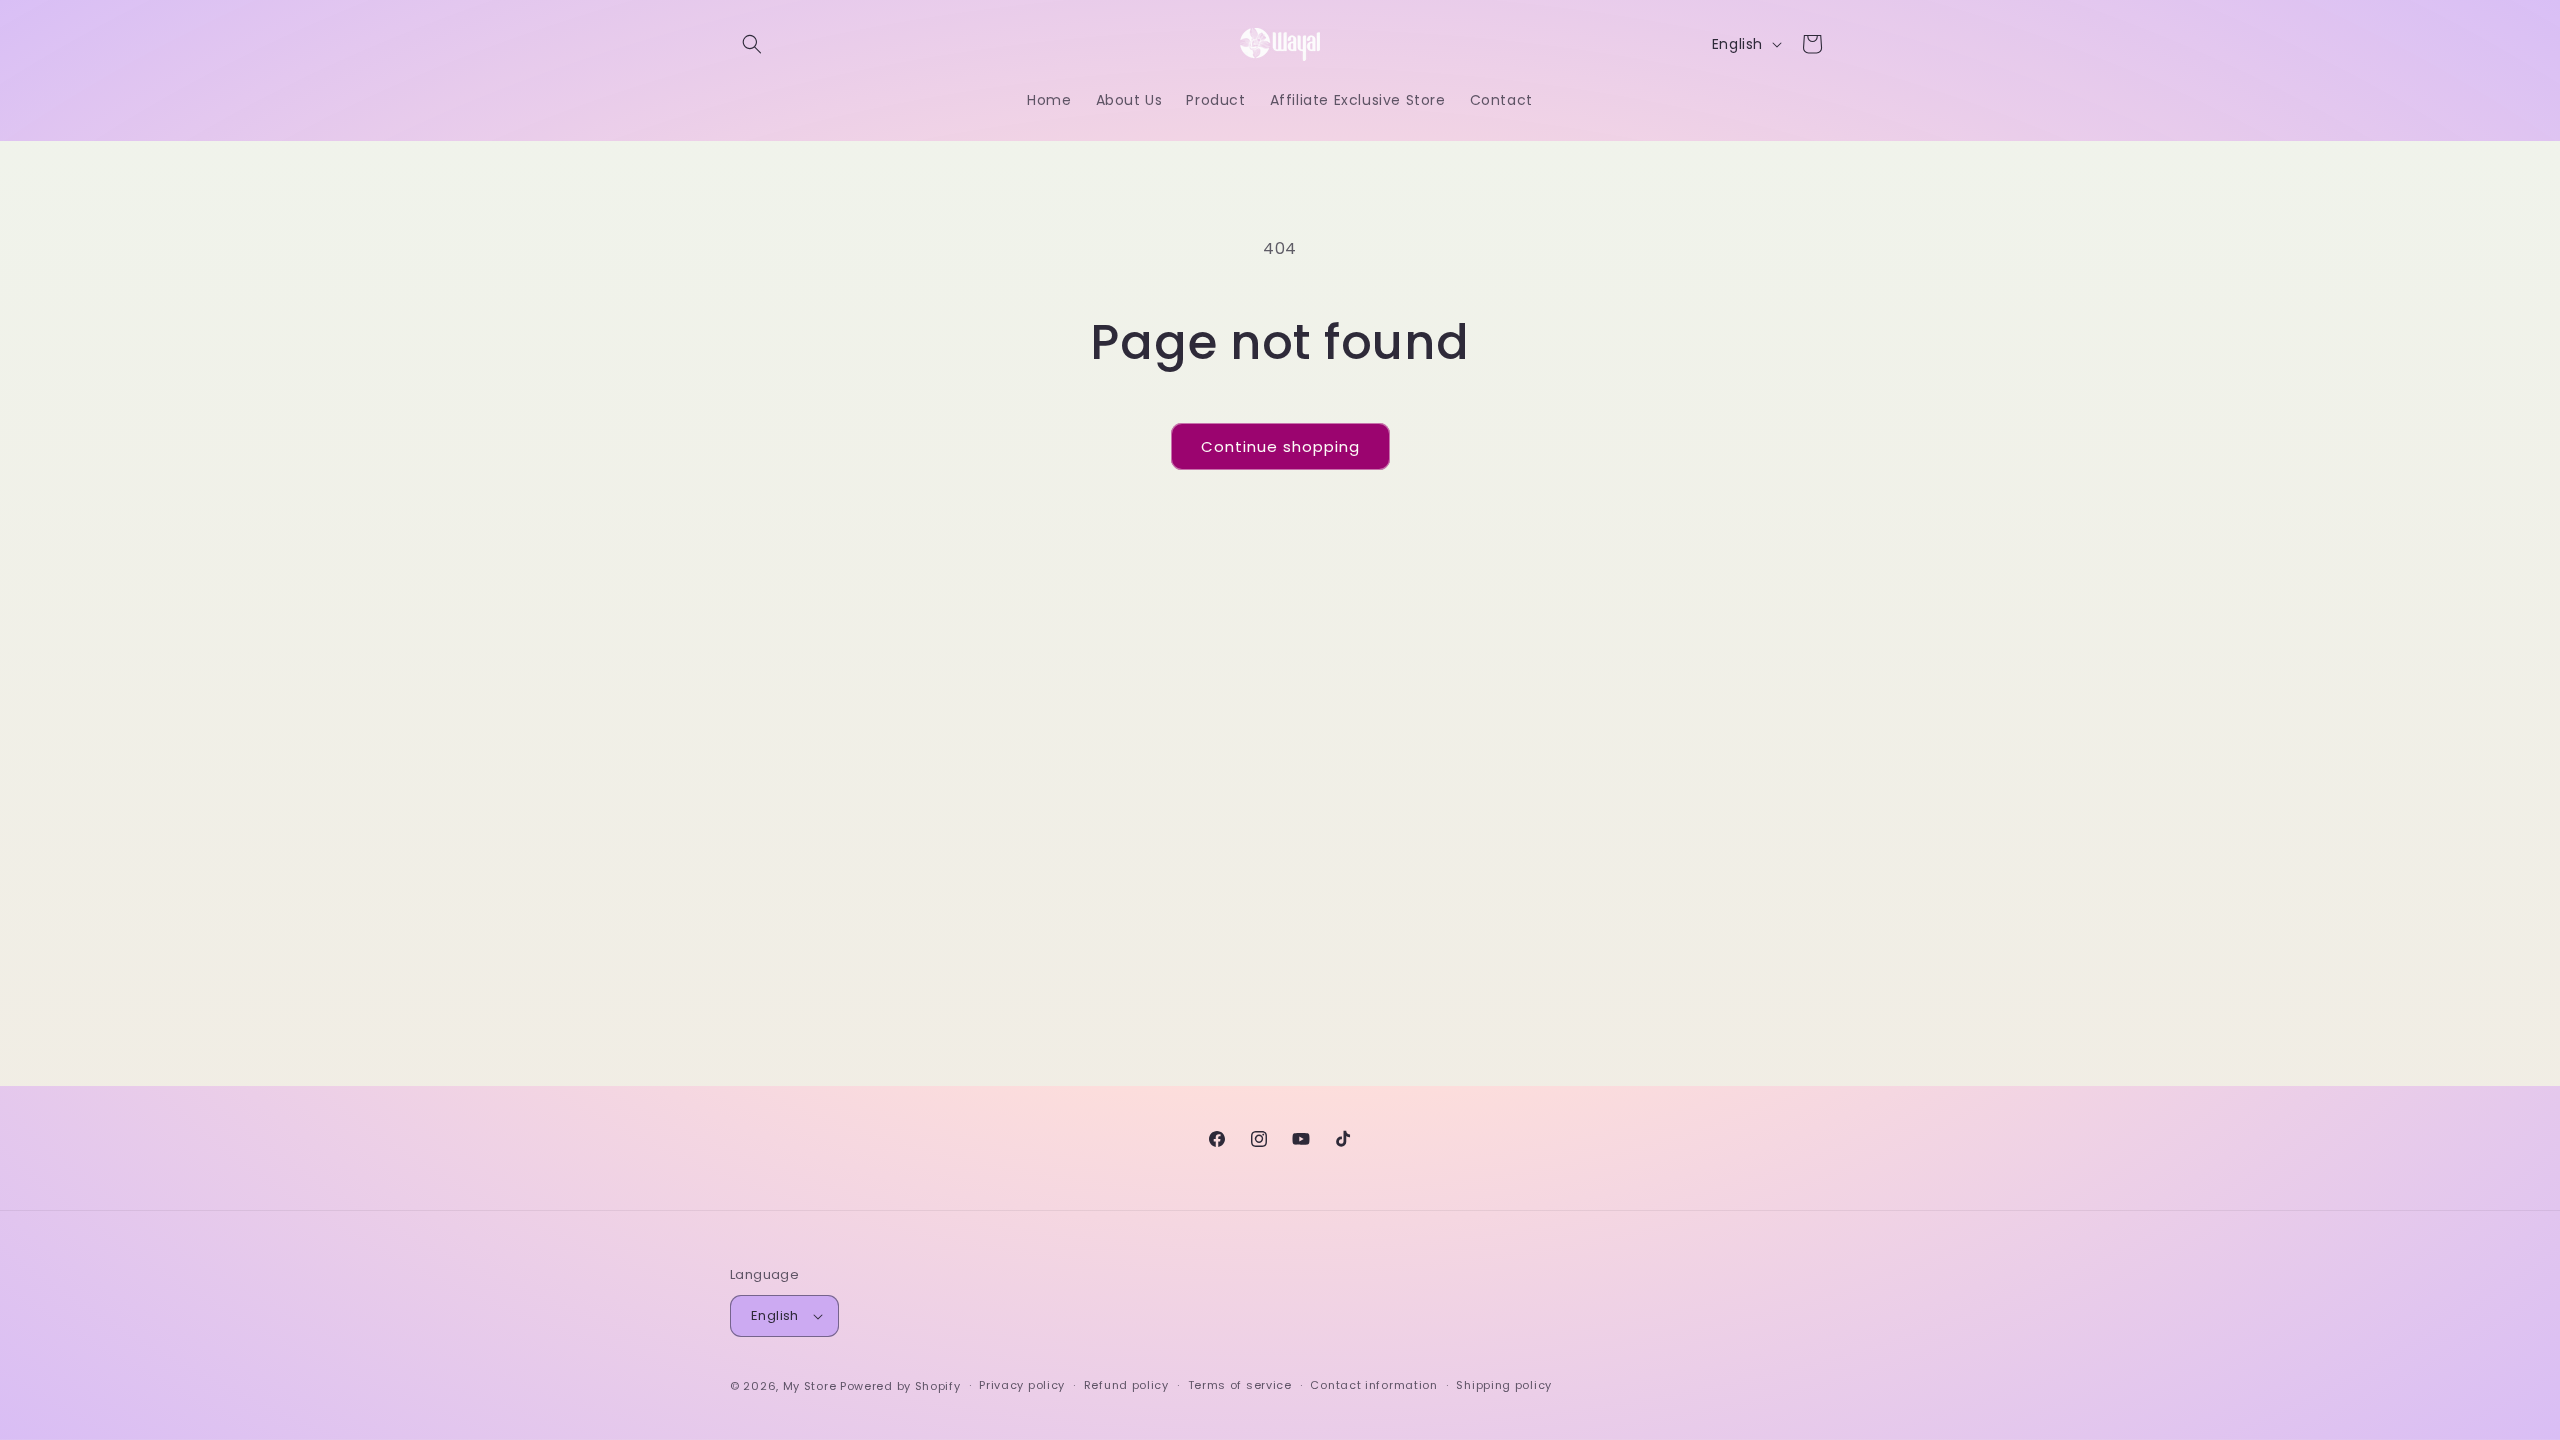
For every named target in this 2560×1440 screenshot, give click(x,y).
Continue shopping (1280, 446)
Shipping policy (1504, 1385)
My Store (810, 1386)
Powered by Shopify (900, 1386)
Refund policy (1126, 1385)
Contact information (1373, 1385)
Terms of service (1240, 1385)
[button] (752, 44)
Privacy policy (1022, 1385)
